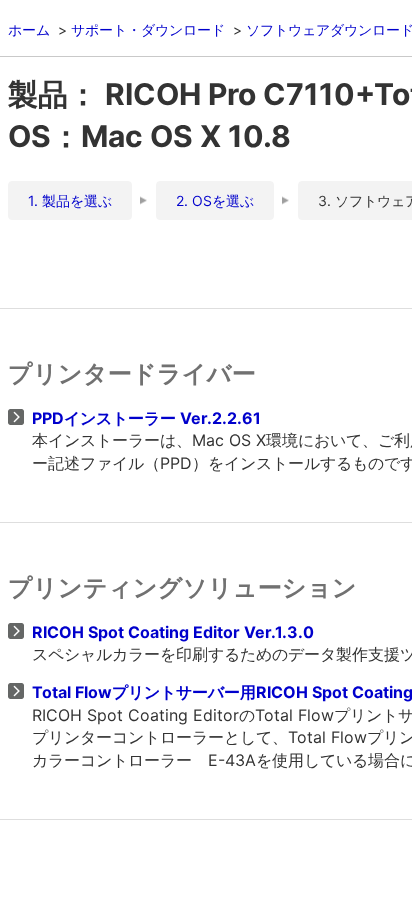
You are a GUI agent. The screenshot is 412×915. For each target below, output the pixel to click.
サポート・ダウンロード (148, 29)
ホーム (29, 29)
